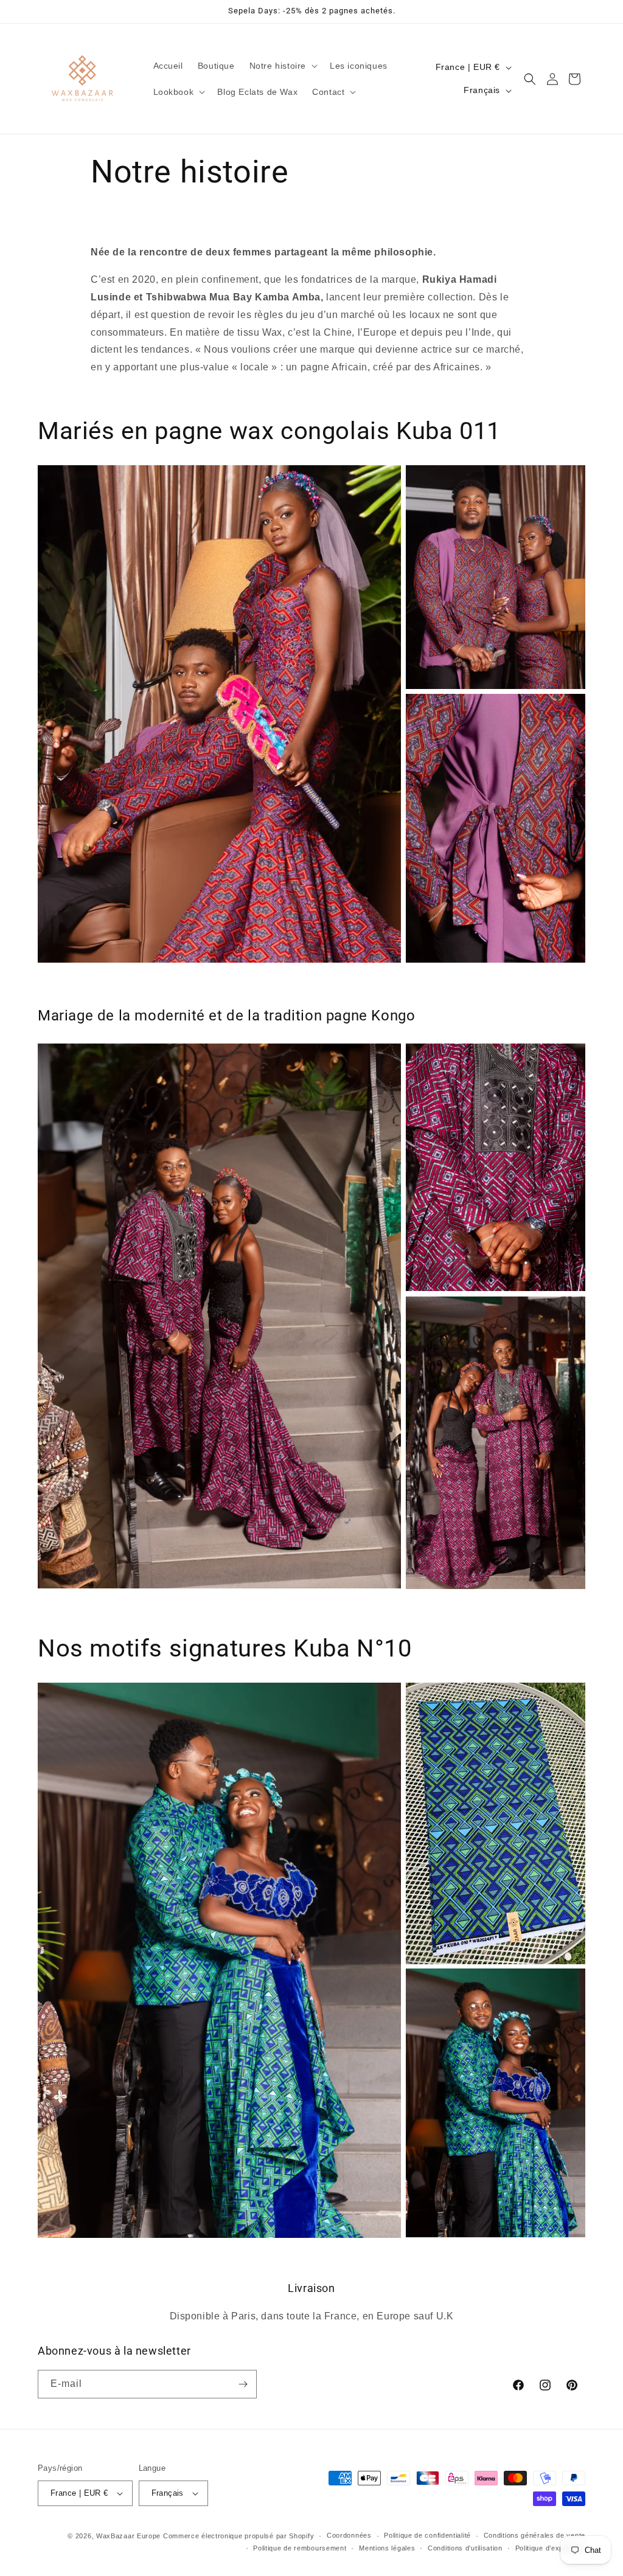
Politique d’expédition (550, 2548)
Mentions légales (387, 2548)
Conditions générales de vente (534, 2535)
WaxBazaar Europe (128, 2536)
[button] (282, 66)
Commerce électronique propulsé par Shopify (238, 2536)
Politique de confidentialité (427, 2535)
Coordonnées (349, 2535)
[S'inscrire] (243, 2384)
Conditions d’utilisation (465, 2548)
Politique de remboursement (300, 2548)
